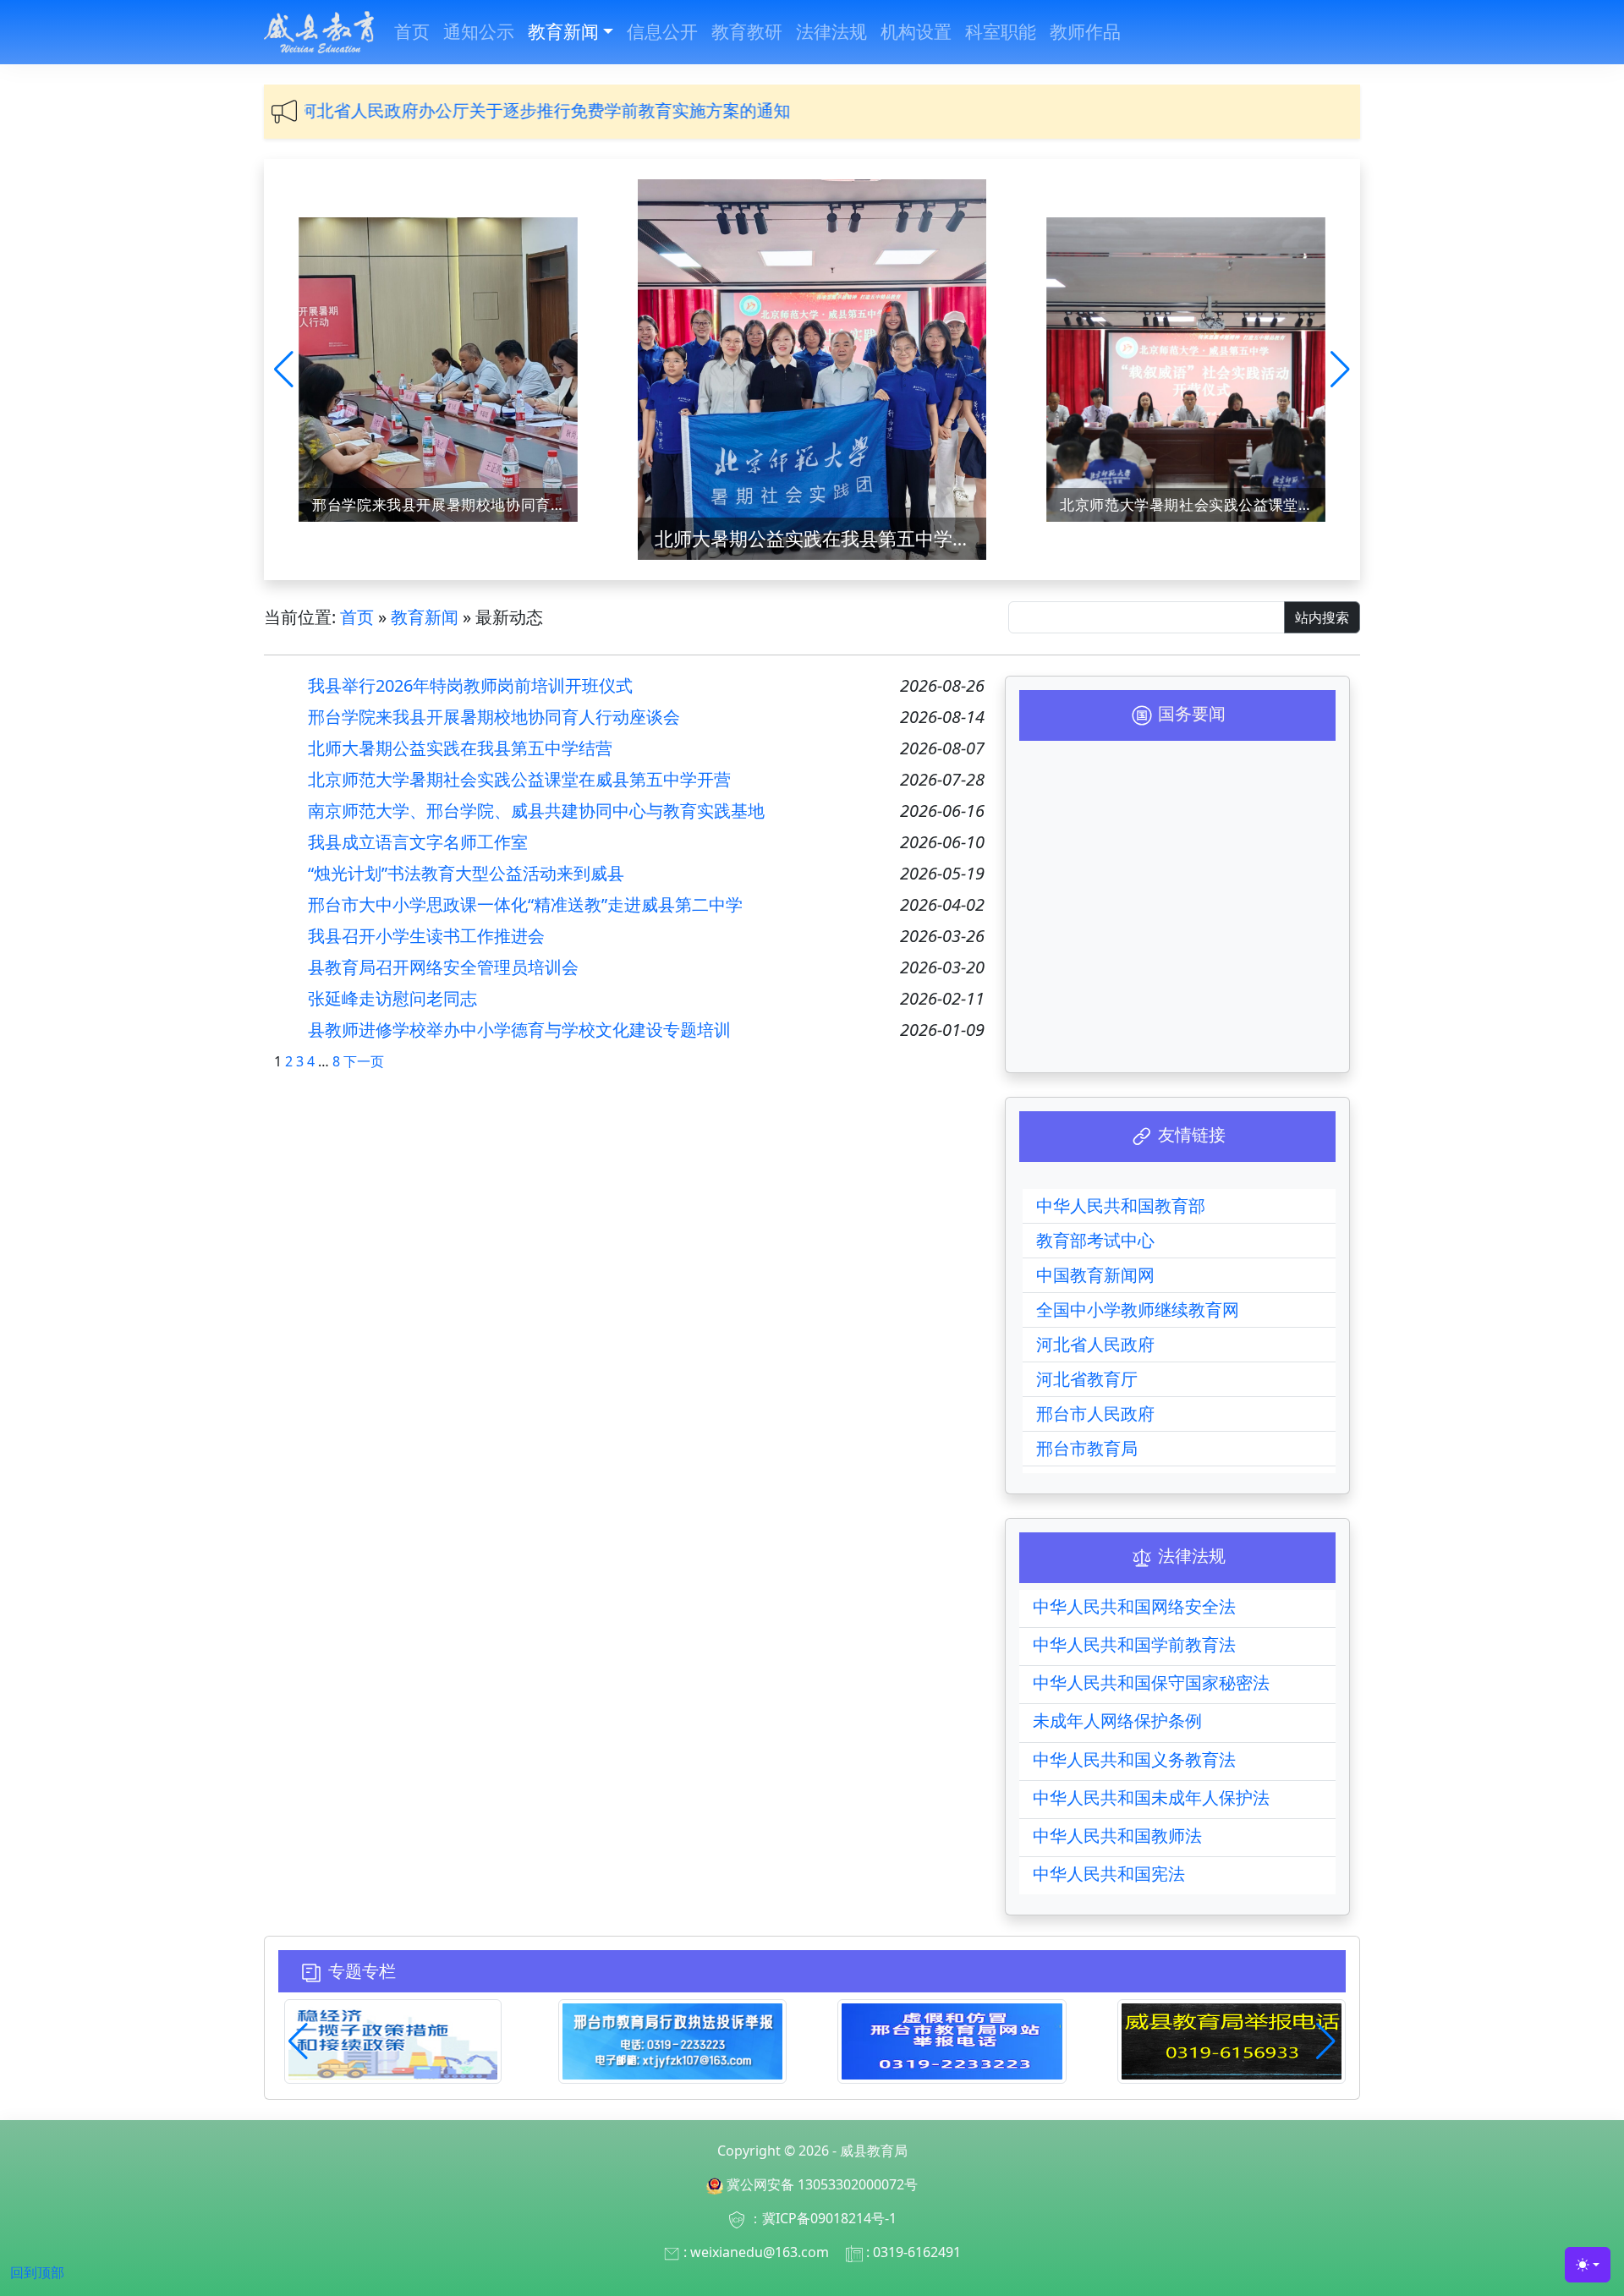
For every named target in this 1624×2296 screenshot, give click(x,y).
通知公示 (479, 31)
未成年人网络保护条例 (1117, 1721)
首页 (412, 31)
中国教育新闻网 (1095, 1275)
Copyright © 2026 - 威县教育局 (812, 2151)
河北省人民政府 (1095, 1344)
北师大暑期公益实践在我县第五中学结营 (445, 504)
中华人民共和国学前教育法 (1134, 1644)
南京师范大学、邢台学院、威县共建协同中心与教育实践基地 (1193, 504)
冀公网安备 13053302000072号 (822, 2184)
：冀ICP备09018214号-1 (823, 2218)
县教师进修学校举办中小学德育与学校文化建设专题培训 (519, 1030)
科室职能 (1001, 31)
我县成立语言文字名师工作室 (418, 842)
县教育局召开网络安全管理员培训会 (443, 967)
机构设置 (916, 31)
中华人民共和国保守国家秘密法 (1151, 1682)
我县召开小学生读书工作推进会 (426, 936)
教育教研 (747, 31)
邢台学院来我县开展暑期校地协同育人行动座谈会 (494, 717)
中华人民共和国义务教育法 (1134, 1759)
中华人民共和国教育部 (1121, 1206)
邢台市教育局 (1087, 1448)
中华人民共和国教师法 (1117, 1836)
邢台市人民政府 (1095, 1414)
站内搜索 (1322, 617)
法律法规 (831, 31)
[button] (284, 370)
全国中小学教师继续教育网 (1138, 1310)
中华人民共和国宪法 (1109, 1874)
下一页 (364, 1061)
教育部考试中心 (1095, 1240)
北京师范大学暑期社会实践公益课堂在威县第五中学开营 (820, 538)
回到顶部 (37, 2272)
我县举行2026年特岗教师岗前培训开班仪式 (470, 686)
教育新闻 (563, 31)
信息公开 (662, 31)
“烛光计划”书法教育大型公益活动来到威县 (466, 874)
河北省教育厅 (1087, 1379)
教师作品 (1085, 31)
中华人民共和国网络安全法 (1134, 1606)
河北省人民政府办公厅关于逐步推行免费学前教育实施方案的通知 (384, 110)
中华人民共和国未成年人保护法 (1151, 1797)
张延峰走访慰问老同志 (392, 999)
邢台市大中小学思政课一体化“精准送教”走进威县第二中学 (525, 905)
